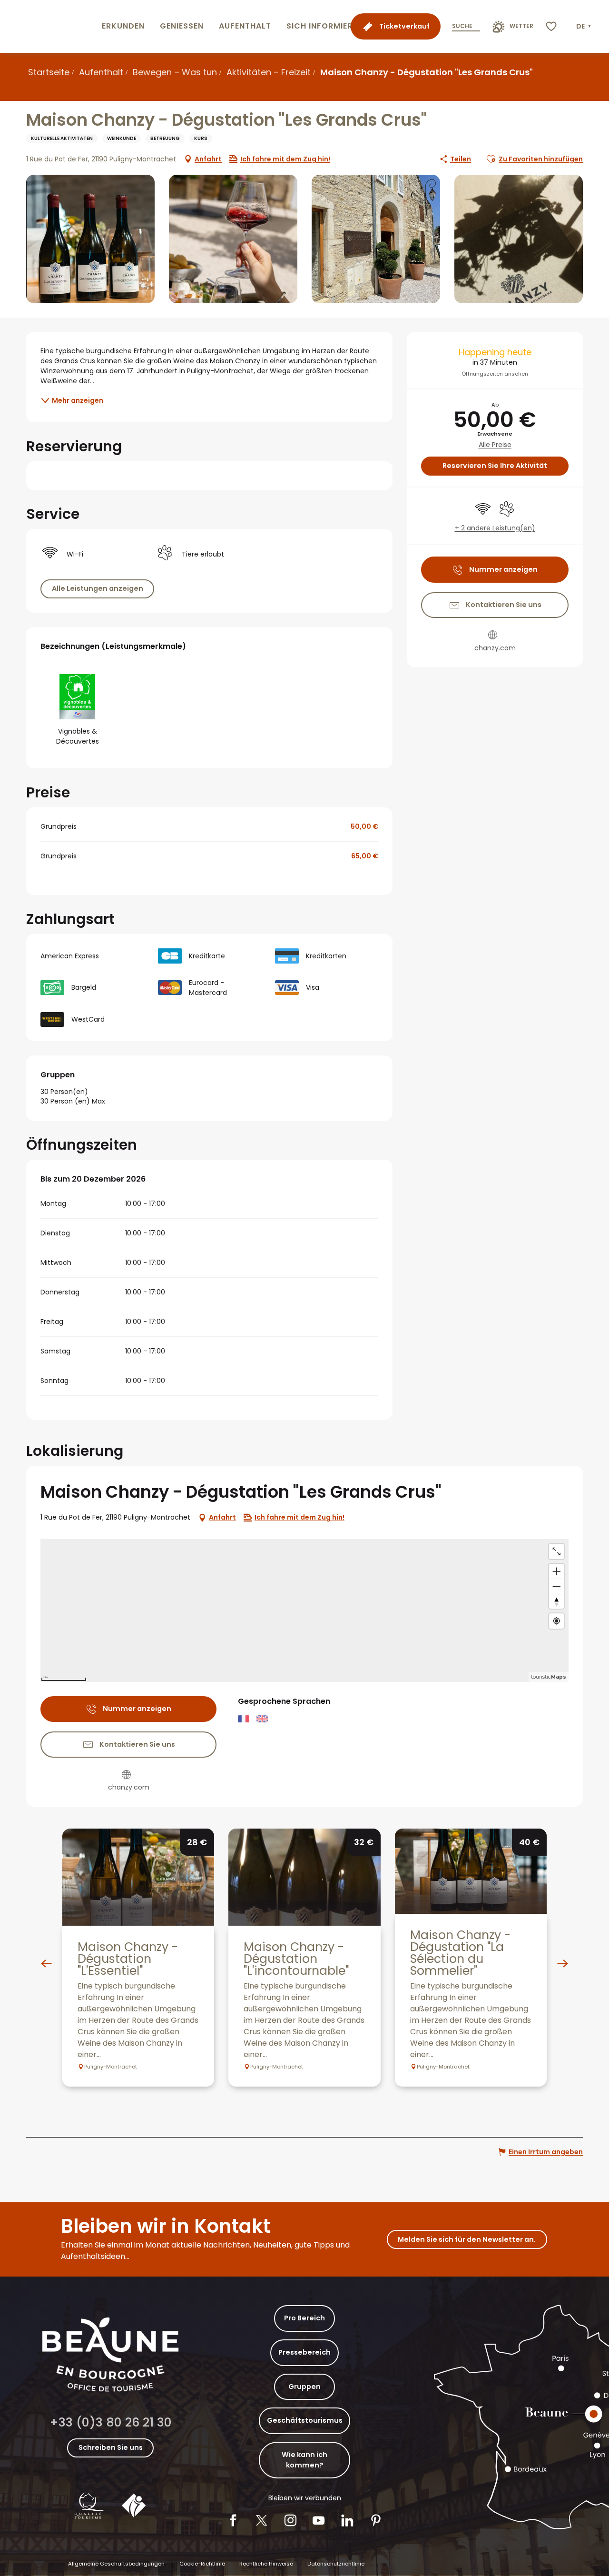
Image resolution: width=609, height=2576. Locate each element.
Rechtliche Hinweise (266, 2564)
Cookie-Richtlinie (202, 2564)
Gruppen (304, 2387)
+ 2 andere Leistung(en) (495, 528)
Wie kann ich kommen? (304, 2460)
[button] (584, 27)
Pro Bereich (304, 2318)
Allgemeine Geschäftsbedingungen (116, 2564)
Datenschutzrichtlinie (336, 2564)
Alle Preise (495, 445)
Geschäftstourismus (305, 2420)
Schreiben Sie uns (111, 2447)
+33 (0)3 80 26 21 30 (111, 2422)
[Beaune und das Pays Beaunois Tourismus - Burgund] (49, 26)
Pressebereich (304, 2352)
